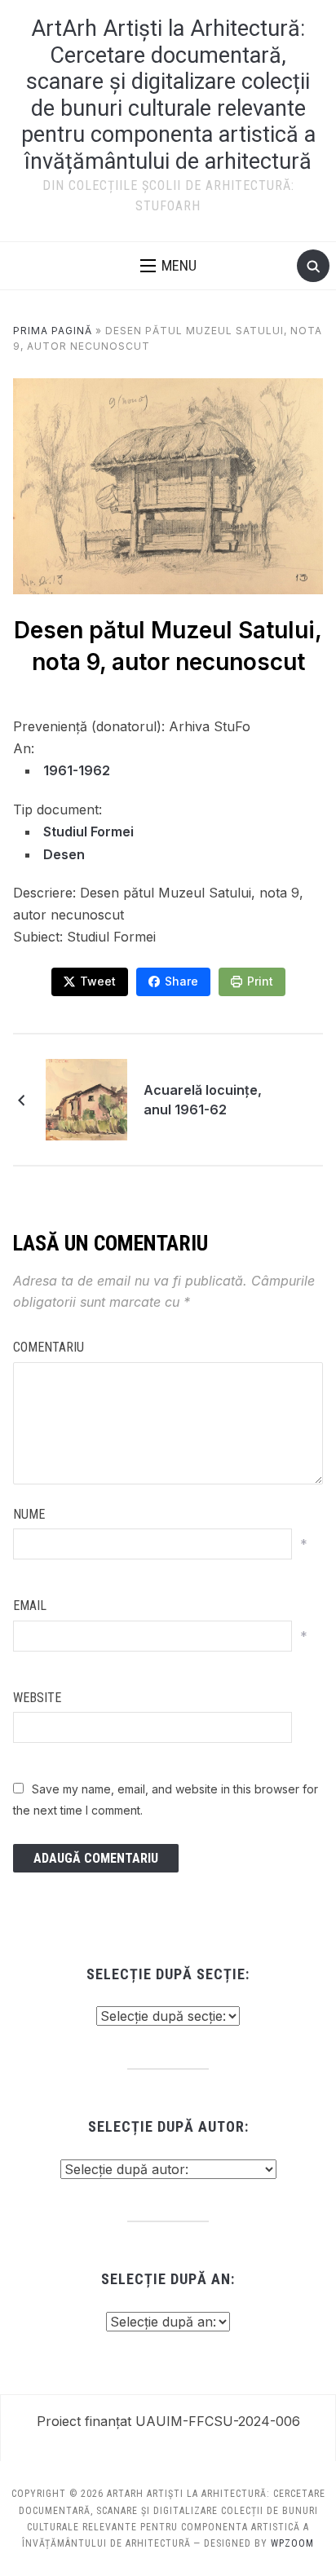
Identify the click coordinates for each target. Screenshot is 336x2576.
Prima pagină (53, 331)
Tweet (98, 981)
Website (37, 1698)
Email (30, 1606)
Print (260, 981)
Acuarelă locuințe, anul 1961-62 (203, 1100)
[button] (168, 266)
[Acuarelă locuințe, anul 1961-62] (86, 1098)
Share (181, 981)
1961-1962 (77, 770)
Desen (64, 854)
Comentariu (49, 1347)
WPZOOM (292, 2543)
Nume (29, 1514)
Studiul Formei (88, 831)
